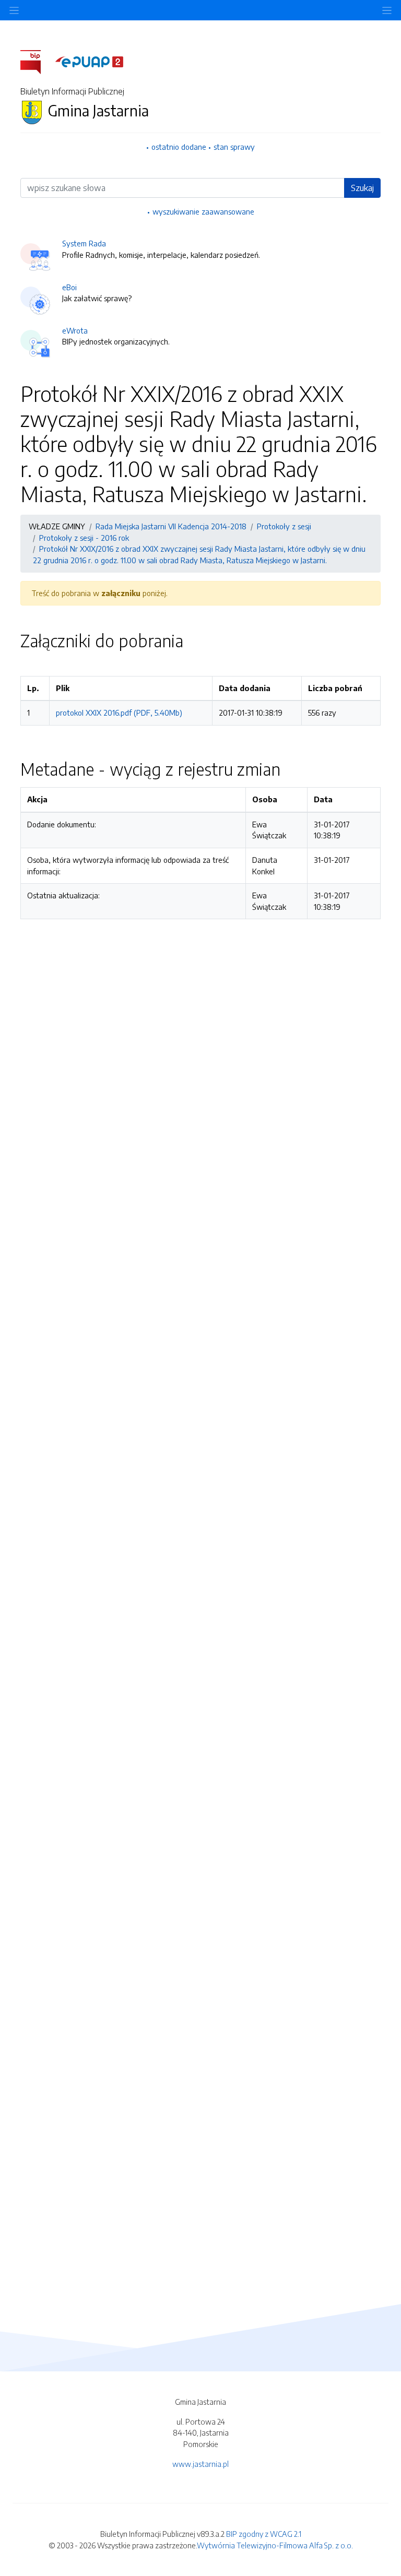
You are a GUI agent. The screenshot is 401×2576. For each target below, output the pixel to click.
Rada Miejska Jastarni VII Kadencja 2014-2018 (171, 526)
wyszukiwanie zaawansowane (203, 211)
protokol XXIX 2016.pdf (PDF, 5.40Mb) (119, 713)
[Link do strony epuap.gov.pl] (89, 61)
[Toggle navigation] (387, 10)
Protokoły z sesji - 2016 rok (84, 538)
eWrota (75, 330)
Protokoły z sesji (284, 526)
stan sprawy (234, 147)
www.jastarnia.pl (200, 2464)
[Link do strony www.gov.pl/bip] (37, 61)
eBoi (69, 287)
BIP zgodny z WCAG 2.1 (264, 2534)
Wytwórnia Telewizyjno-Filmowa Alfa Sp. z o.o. (275, 2545)
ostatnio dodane (179, 147)
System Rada (84, 243)
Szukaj (362, 188)
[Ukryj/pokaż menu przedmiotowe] (14, 10)
